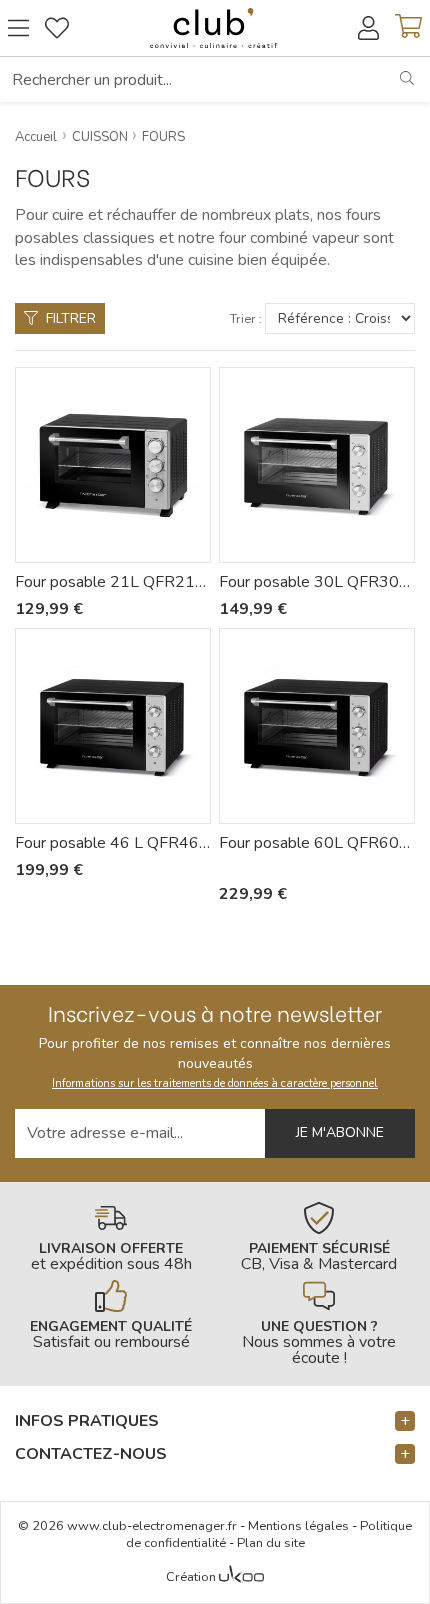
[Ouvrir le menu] (18, 28)
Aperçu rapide (124, 547)
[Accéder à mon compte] (368, 28)
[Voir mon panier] (408, 28)
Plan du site (271, 1543)
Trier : (246, 319)
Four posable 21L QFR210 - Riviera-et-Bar (113, 582)
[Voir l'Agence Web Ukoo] (241, 1578)
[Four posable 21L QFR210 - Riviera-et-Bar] (113, 465)
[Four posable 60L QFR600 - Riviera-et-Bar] (317, 726)
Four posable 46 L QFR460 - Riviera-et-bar (113, 843)
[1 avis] (249, 867)
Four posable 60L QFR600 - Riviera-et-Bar (317, 843)
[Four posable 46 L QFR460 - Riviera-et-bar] (113, 726)
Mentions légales (298, 1526)
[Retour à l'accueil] (213, 28)
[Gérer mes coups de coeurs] (57, 28)
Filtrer (71, 318)
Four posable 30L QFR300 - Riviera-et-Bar (317, 582)
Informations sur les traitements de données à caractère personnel (215, 1083)
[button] (215, 1421)
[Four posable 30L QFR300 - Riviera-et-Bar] (317, 465)
